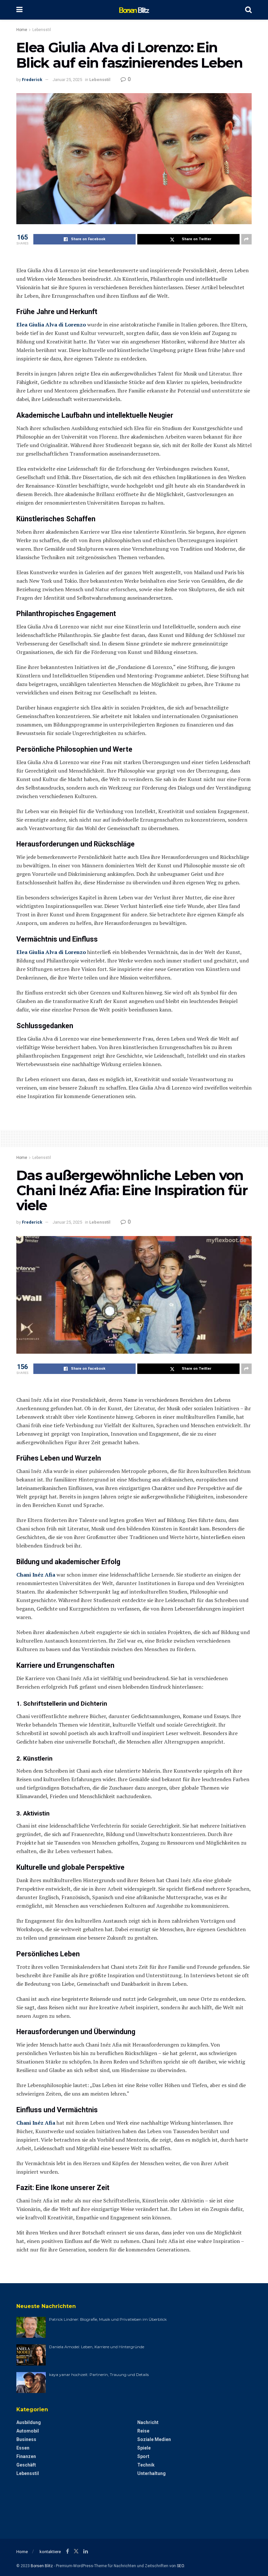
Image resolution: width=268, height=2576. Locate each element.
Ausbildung (29, 2422)
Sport (143, 2456)
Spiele (144, 2448)
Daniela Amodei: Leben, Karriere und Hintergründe (97, 2347)
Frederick (32, 80)
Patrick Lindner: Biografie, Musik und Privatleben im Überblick (108, 2319)
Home (22, 30)
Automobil (28, 2431)
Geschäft (26, 2465)
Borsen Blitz (42, 2566)
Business (26, 2439)
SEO (180, 2566)
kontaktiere (50, 2552)
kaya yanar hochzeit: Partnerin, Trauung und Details (99, 2375)
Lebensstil (42, 30)
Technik (146, 2465)
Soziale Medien (154, 2439)
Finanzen (26, 2456)
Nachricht (148, 2422)
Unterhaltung (151, 2473)
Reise (143, 2431)
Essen (23, 2448)
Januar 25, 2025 (67, 80)
